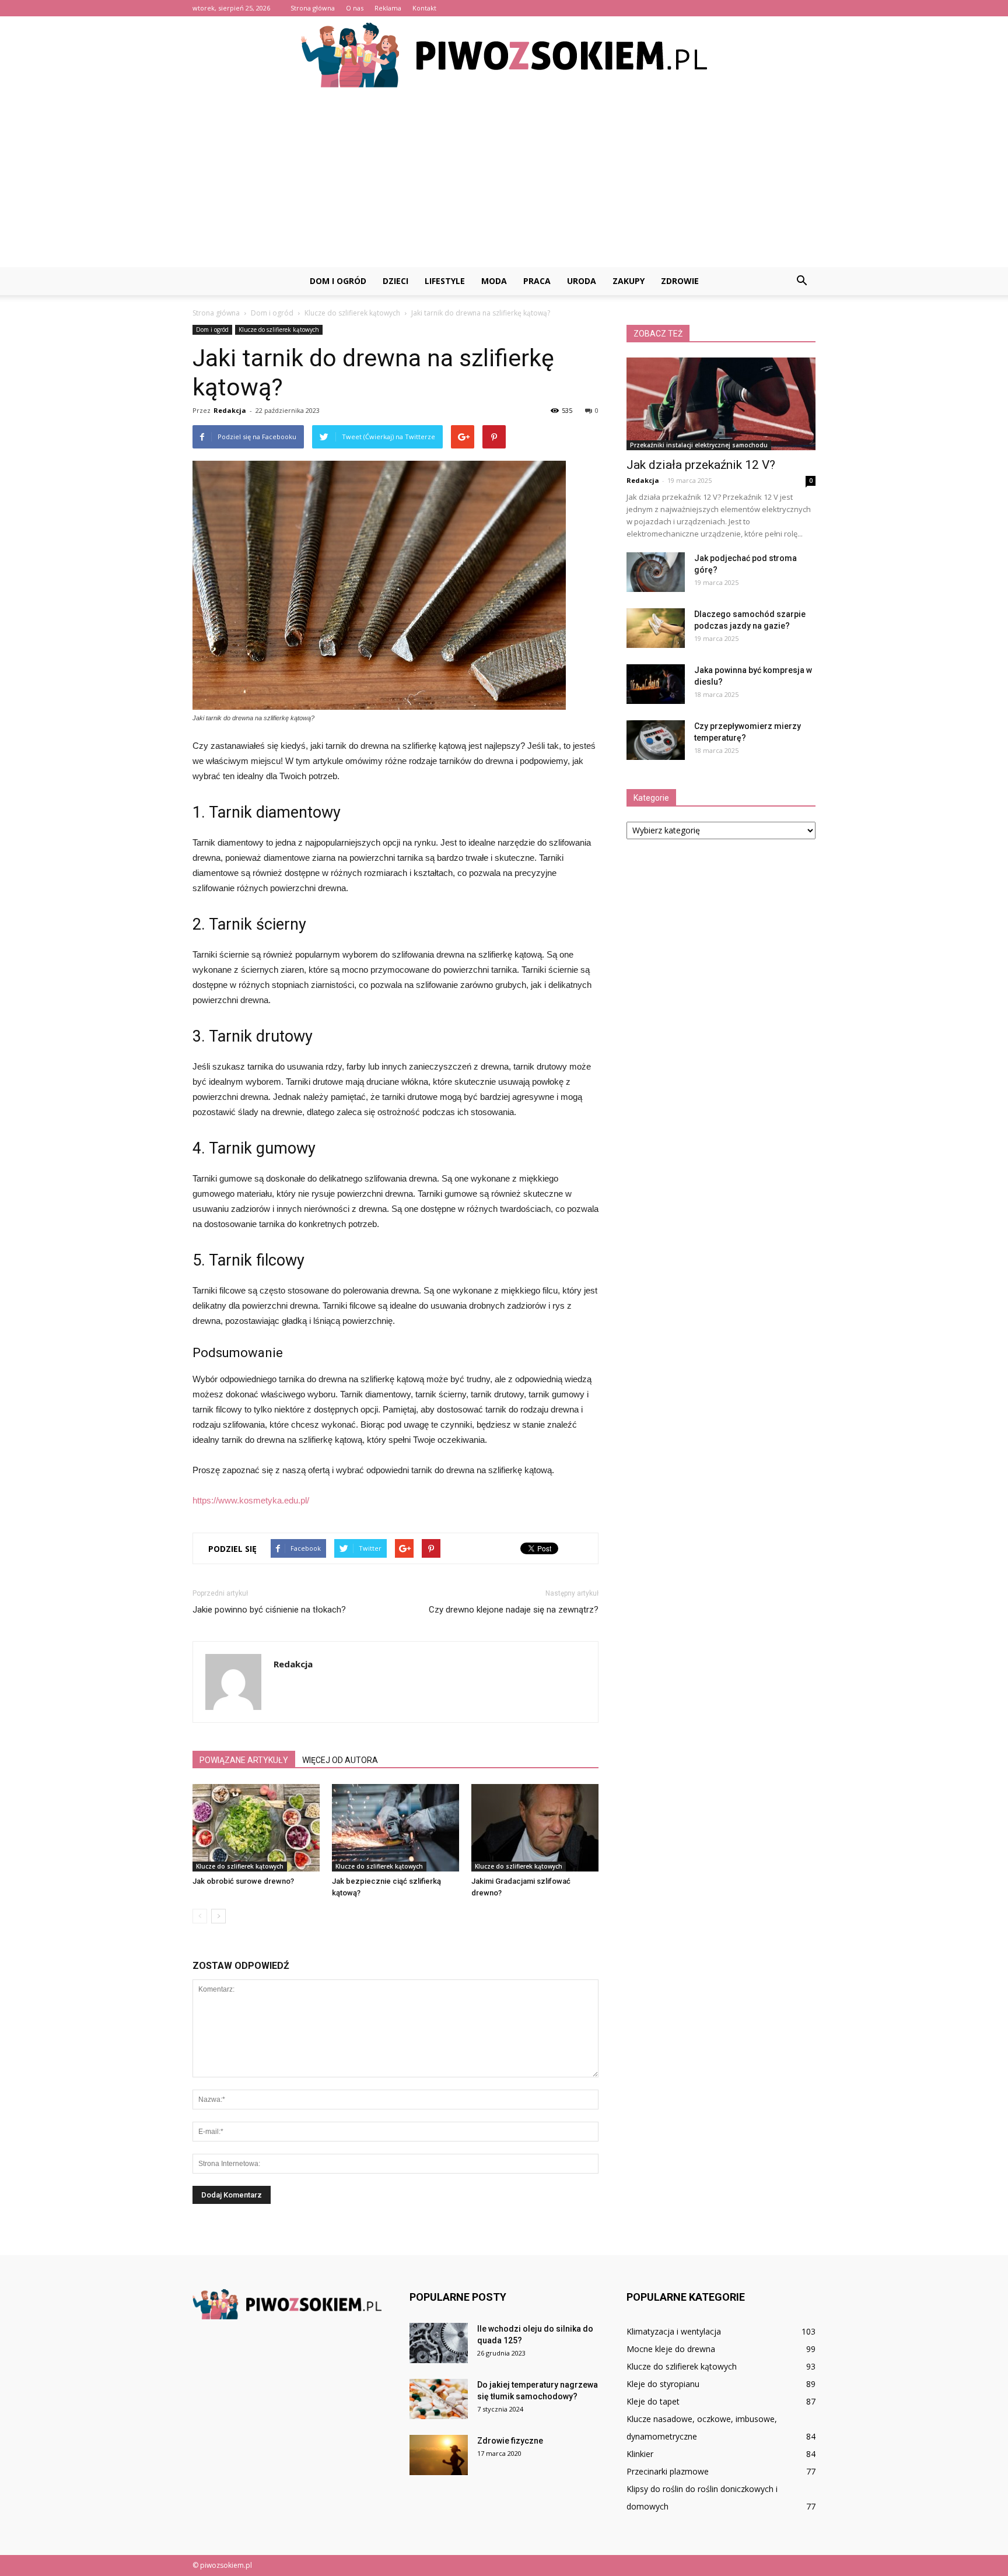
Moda (494, 281)
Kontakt (424, 8)
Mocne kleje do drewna (671, 2349)
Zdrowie (680, 281)
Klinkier (640, 2454)
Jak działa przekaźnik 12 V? (701, 465)
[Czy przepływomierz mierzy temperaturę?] (656, 740)
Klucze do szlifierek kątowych (279, 330)
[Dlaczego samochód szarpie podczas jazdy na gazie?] (656, 628)
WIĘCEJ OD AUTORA (340, 1760)
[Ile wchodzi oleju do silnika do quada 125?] (439, 2343)
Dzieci (395, 281)
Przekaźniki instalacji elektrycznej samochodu (699, 445)
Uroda (582, 281)
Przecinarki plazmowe (668, 2471)
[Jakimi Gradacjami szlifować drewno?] (535, 1828)
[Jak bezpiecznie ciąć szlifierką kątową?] (395, 1828)
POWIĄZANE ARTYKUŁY (244, 1760)
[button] (801, 281)
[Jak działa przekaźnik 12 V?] (721, 404)
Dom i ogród (338, 281)
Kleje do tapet (653, 2401)
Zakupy (629, 281)
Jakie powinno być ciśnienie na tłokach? (269, 1610)
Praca (537, 281)
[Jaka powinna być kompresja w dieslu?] (656, 684)
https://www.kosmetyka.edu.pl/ (251, 1500)
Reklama (388, 8)
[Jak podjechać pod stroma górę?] (656, 572)
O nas (355, 8)
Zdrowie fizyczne (510, 2441)
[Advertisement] (504, 180)
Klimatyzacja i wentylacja (674, 2331)
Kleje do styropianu (663, 2384)
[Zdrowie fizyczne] (439, 2455)
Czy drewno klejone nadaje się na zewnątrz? (514, 1610)
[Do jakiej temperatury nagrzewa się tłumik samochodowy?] (439, 2399)
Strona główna (313, 8)
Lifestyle (445, 281)
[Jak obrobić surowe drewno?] (256, 1828)
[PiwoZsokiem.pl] (504, 55)
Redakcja (230, 410)
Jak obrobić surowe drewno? (243, 1881)
